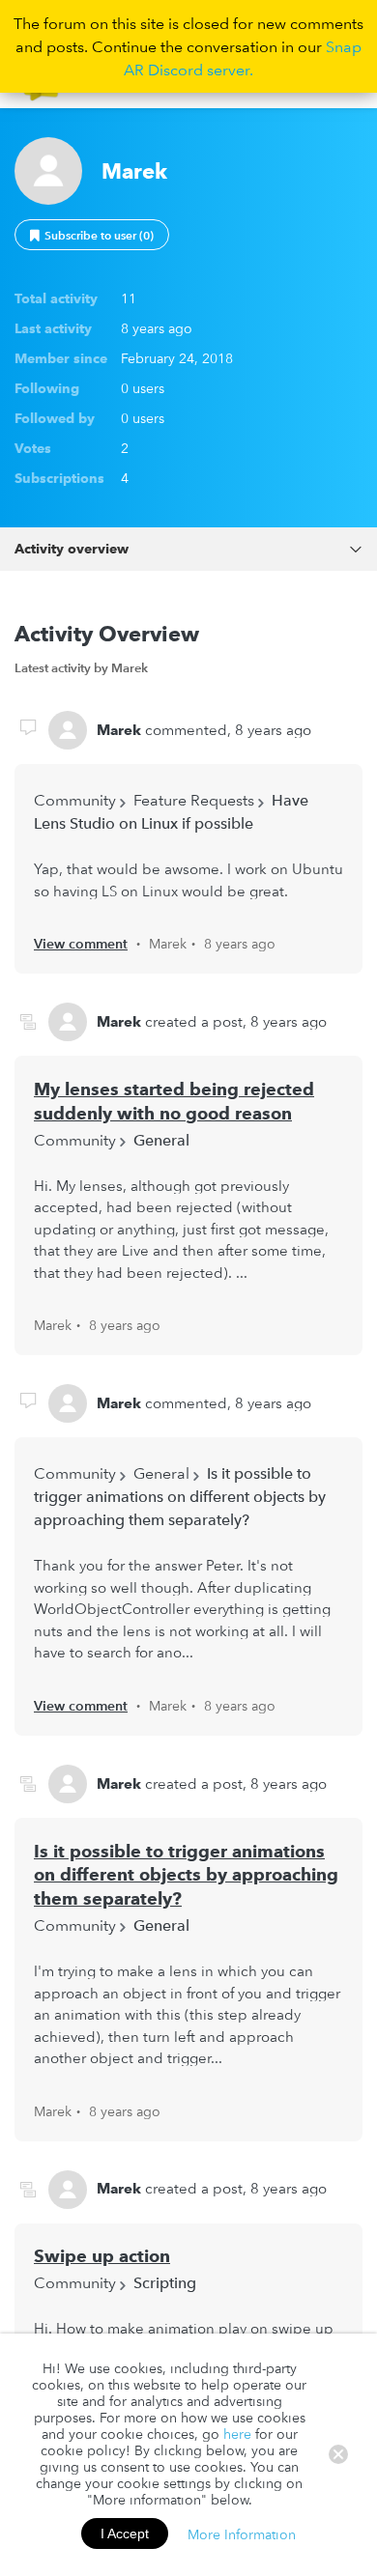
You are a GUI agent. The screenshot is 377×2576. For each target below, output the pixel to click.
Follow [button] (92, 235)
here (237, 2434)
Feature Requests (194, 800)
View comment (81, 944)
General (161, 1140)
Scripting (165, 2282)
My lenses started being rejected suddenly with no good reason (174, 1101)
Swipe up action (102, 2256)
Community (75, 800)
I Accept (125, 2534)
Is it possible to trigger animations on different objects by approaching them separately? (180, 1496)
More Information (242, 2534)
